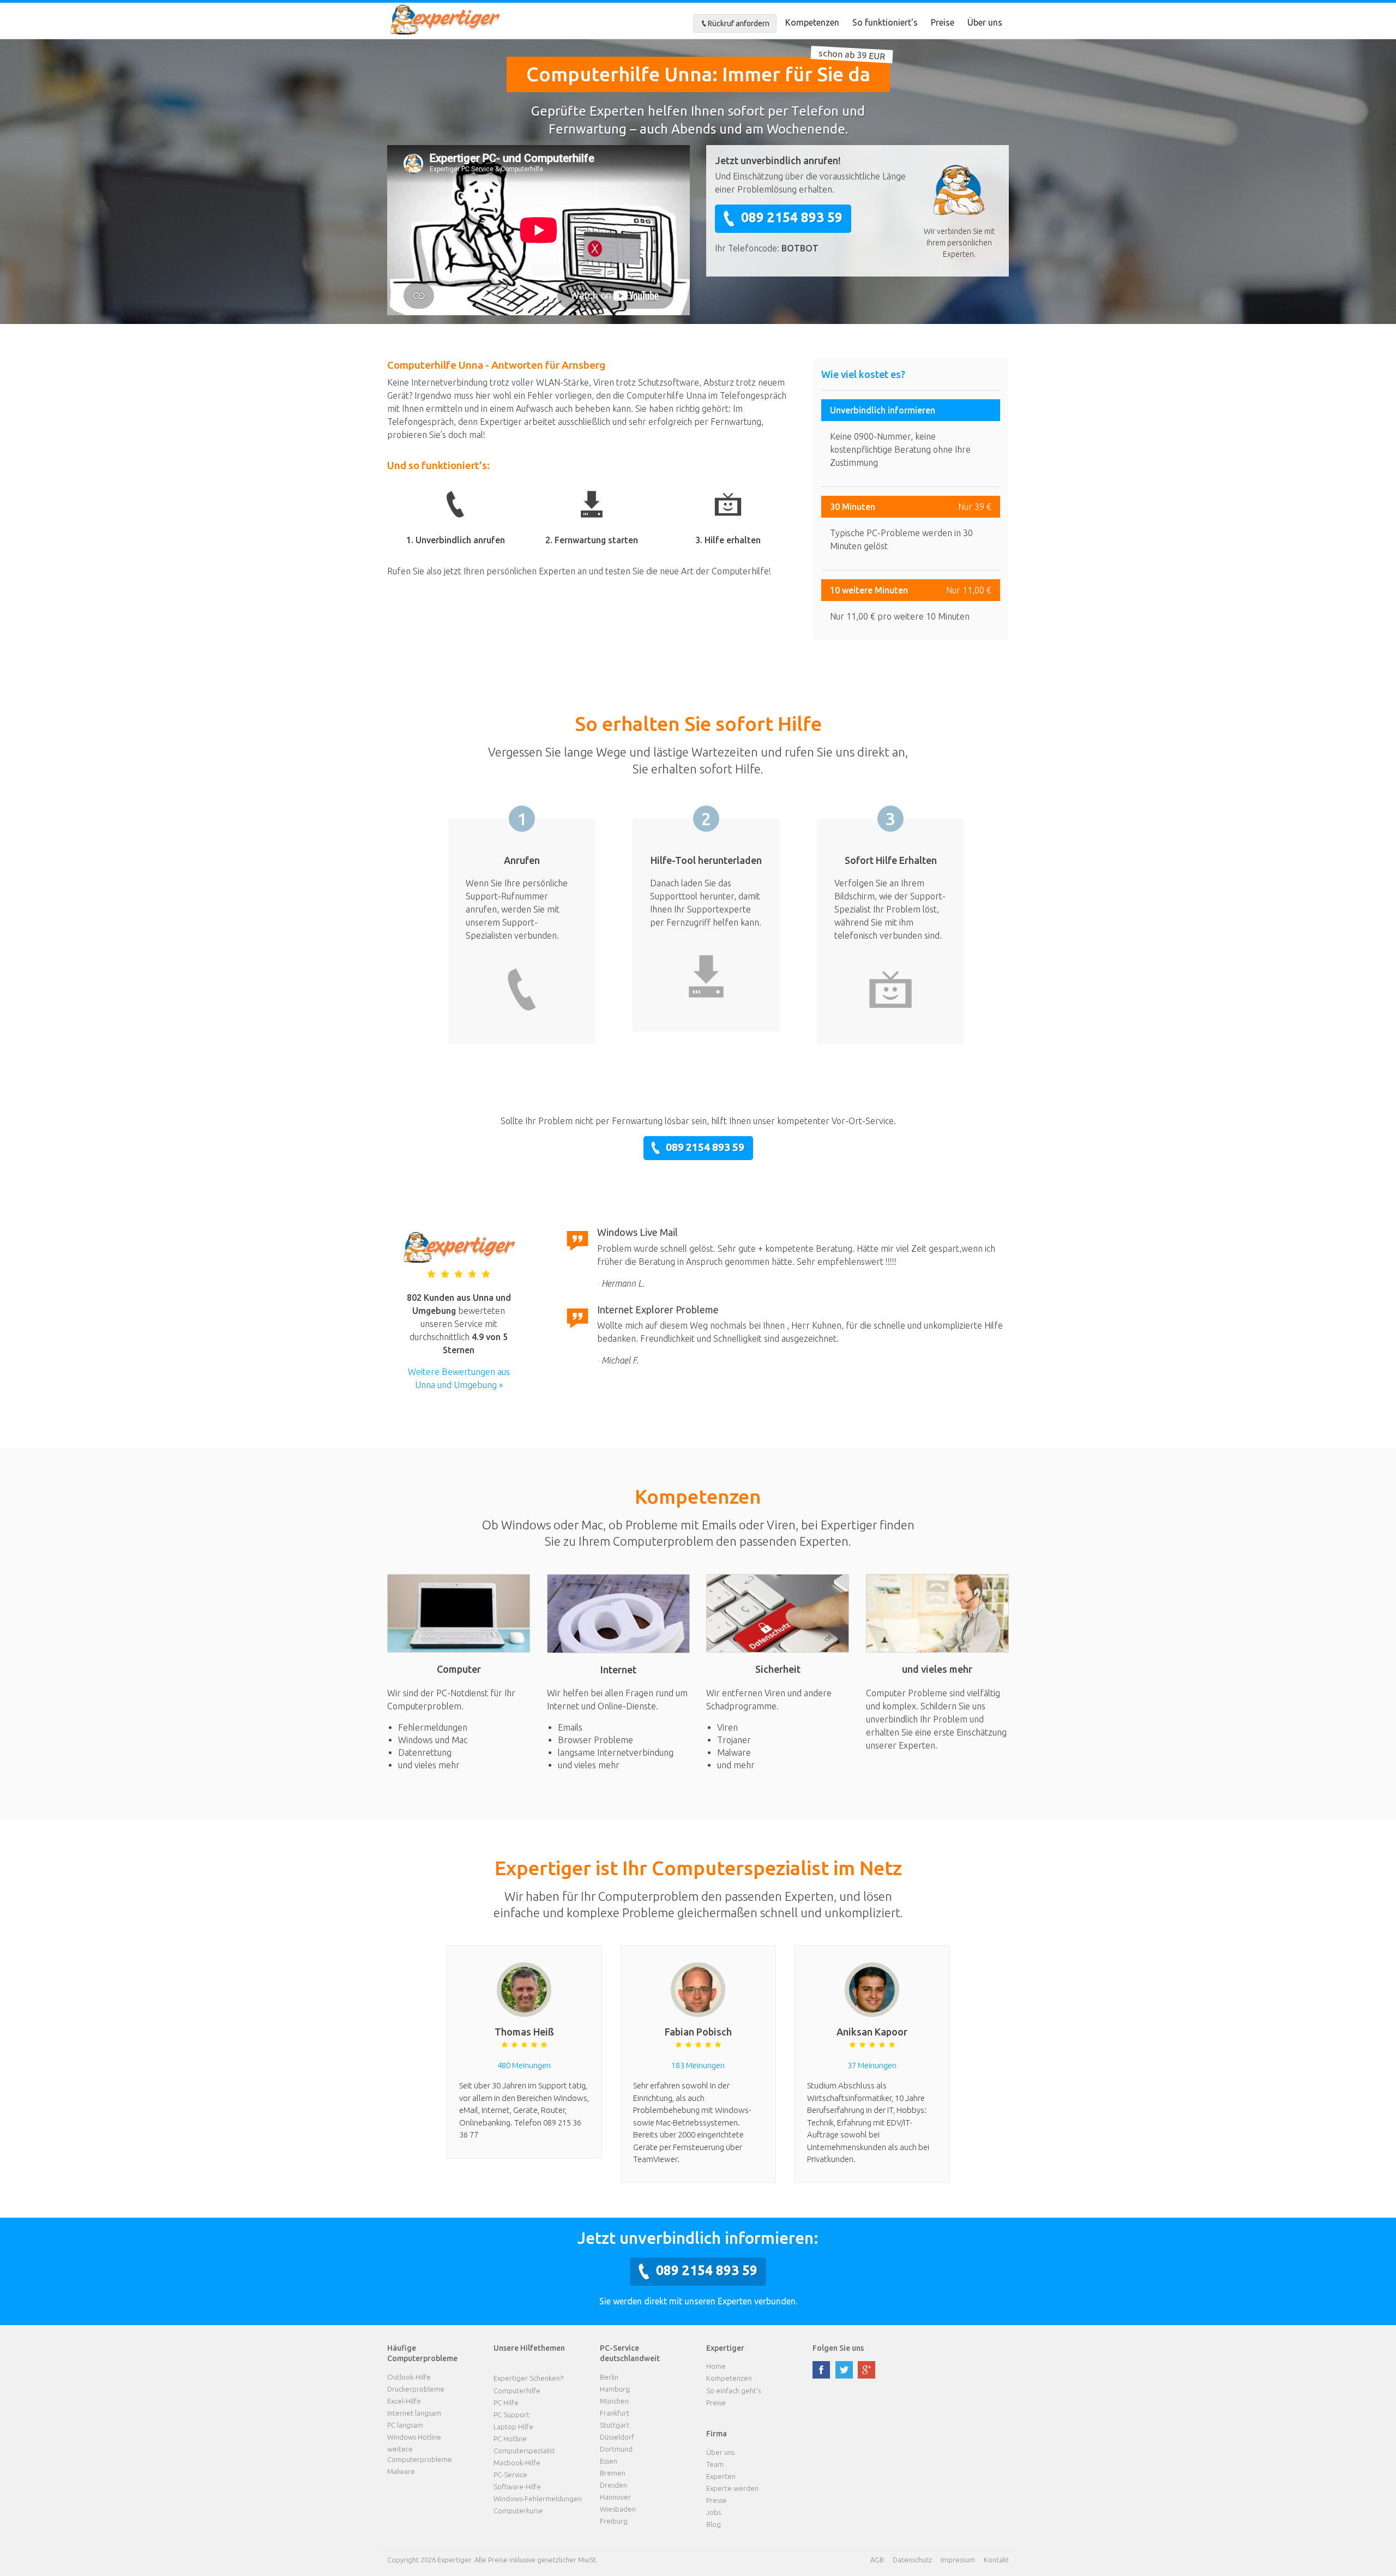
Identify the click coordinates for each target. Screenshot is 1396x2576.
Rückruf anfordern (739, 23)
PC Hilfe (506, 2403)
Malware (401, 2471)
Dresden (613, 2485)
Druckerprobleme (416, 2389)
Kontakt (996, 2560)
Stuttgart (615, 2425)
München (614, 2401)
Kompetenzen (812, 22)
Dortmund (616, 2449)
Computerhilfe (517, 2391)
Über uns (985, 22)
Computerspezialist (524, 2451)
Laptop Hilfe (513, 2427)
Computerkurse (518, 2511)
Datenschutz (912, 2560)
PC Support (512, 2415)
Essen (609, 2461)
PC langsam (405, 2425)
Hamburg (615, 2389)
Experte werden (732, 2488)
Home (716, 2366)
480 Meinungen (524, 2065)
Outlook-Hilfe (409, 2377)
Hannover (615, 2497)
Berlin (609, 2377)
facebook (821, 2370)
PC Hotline (510, 2439)
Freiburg (614, 2521)
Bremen (613, 2473)
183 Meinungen (698, 2065)
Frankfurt (615, 2413)
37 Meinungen (872, 2065)
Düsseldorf (617, 2437)
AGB (877, 2560)
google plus (867, 2370)
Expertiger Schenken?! (529, 2378)
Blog (714, 2524)
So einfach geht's (733, 2391)
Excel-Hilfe (404, 2401)
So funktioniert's (885, 22)
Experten (721, 2476)
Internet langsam (414, 2413)
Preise (943, 22)
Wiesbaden (618, 2509)
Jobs (714, 2512)
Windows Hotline (414, 2437)
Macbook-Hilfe (517, 2463)
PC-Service (510, 2475)
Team (715, 2464)
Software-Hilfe (517, 2487)
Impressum (958, 2560)
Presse (717, 2500)
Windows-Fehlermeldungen (538, 2499)
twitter (844, 2370)
